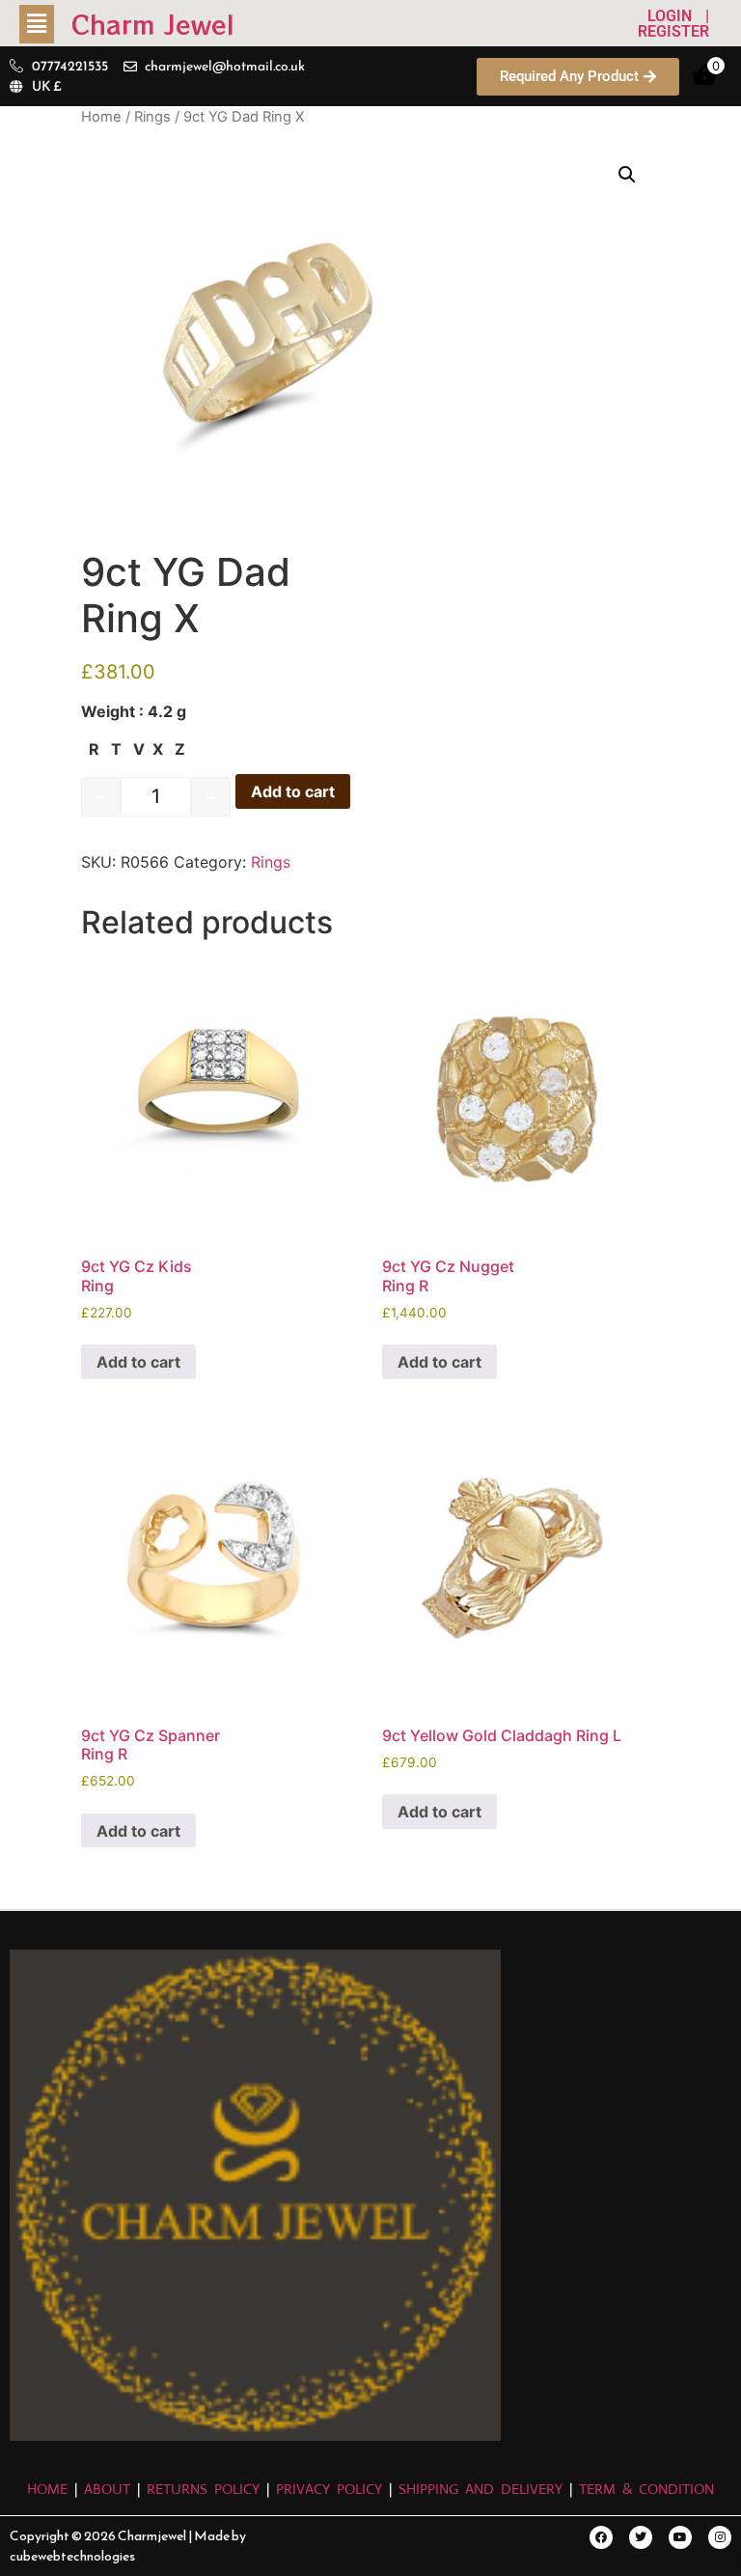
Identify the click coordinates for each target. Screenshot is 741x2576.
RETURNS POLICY (203, 2489)
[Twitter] (641, 2537)
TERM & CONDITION (646, 2489)
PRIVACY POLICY (329, 2489)
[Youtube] (680, 2537)
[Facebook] (601, 2537)
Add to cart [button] (138, 1362)
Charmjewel (153, 2536)
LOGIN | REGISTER (673, 24)
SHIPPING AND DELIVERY (484, 2489)
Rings (152, 117)
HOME (51, 2489)
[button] (45, 24)
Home (101, 117)
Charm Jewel (153, 24)
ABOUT (107, 2489)
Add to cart (293, 791)
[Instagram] (720, 2537)
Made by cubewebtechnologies (128, 2546)
